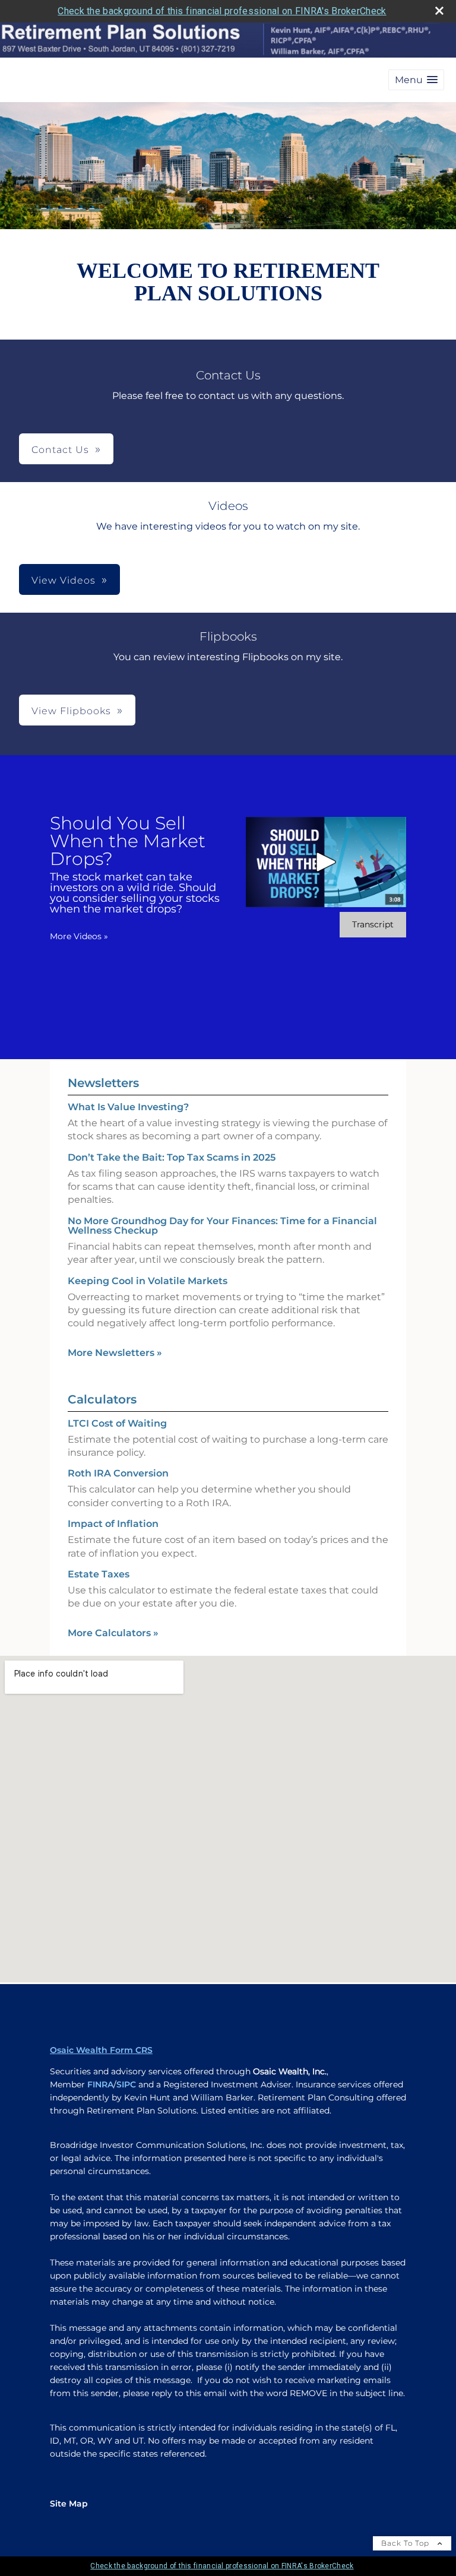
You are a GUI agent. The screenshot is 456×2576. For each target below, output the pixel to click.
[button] (416, 80)
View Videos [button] (64, 580)
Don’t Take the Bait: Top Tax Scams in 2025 (172, 1157)
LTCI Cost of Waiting (117, 1423)
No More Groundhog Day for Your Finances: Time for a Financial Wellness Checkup (222, 1226)
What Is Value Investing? (128, 1107)
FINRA (100, 2084)
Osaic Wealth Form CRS (101, 2050)
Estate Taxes (99, 1574)
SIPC (126, 2084)
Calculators (102, 1399)
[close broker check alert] (439, 11)
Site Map (69, 2504)
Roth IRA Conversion (118, 1473)
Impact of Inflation (113, 1524)
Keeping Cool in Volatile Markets (148, 1281)
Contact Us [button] (60, 450)
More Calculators (113, 1633)
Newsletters (103, 1083)
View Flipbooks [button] (71, 711)
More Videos (79, 936)
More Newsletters (115, 1353)
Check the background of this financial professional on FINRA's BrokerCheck (222, 11)
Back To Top (406, 2543)
